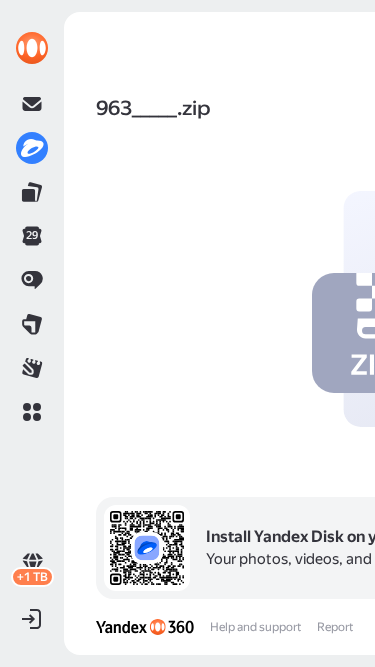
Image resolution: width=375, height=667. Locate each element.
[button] (32, 412)
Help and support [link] (255, 627)
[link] (32, 48)
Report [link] (335, 627)
